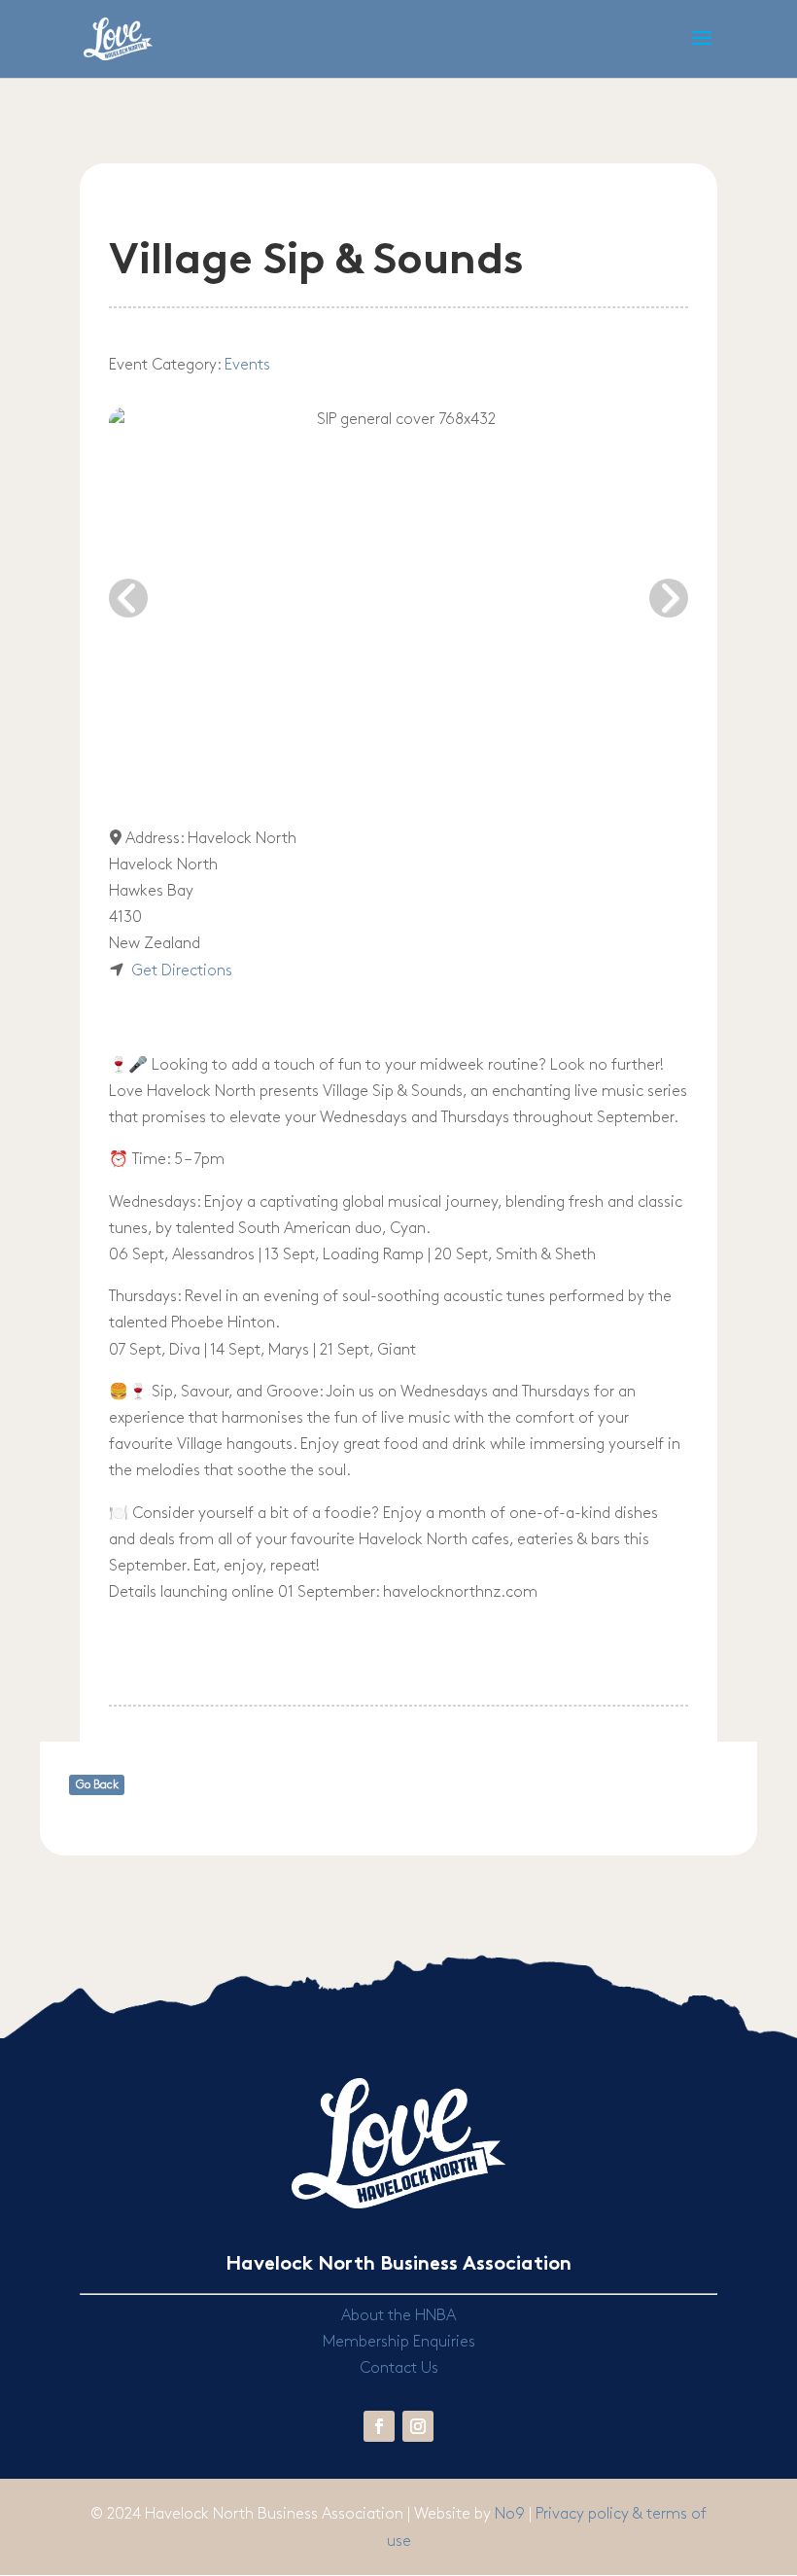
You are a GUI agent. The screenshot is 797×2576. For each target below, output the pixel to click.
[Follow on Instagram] (418, 2426)
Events (247, 365)
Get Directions (182, 971)
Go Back (97, 1785)
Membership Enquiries (399, 2342)
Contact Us (399, 2368)
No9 (512, 2514)
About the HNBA (398, 2316)
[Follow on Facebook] (379, 2426)
